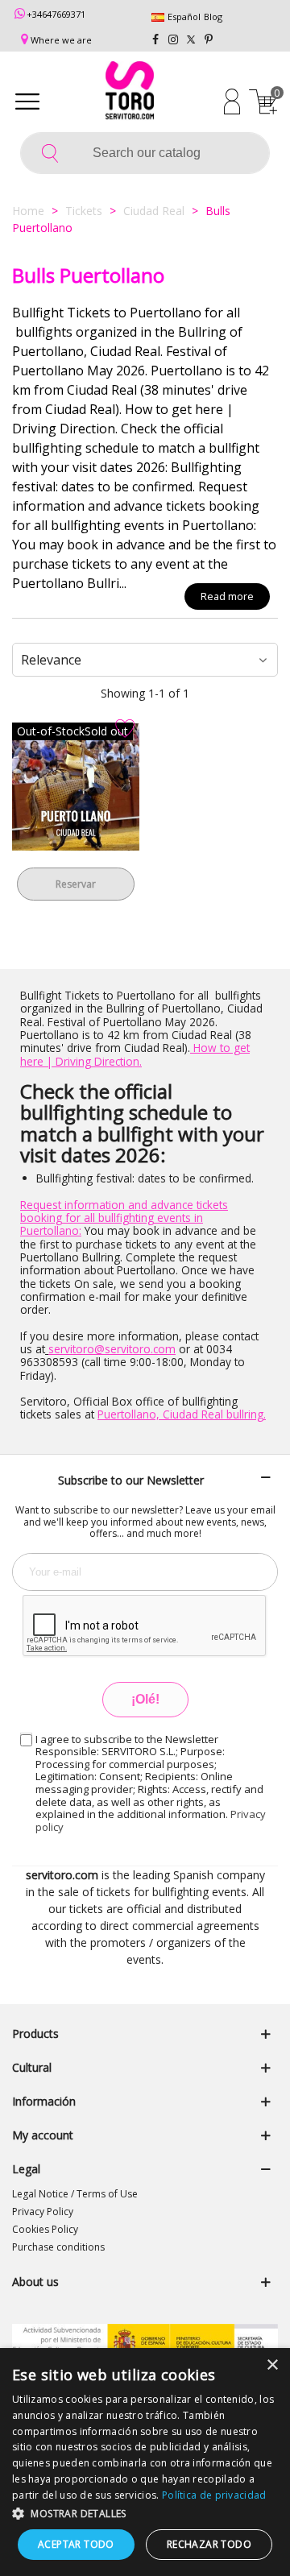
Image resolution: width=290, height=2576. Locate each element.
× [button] (272, 2365)
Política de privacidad (214, 2495)
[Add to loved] (125, 729)
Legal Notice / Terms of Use (75, 2194)
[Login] (232, 101)
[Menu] (27, 101)
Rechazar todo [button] (209, 2544)
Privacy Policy (43, 2212)
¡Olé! (145, 1699)
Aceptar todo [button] (76, 2544)
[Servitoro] (130, 93)
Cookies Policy (45, 2229)
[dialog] (145, 2462)
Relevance (51, 660)
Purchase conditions (58, 2247)
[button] (145, 2513)
